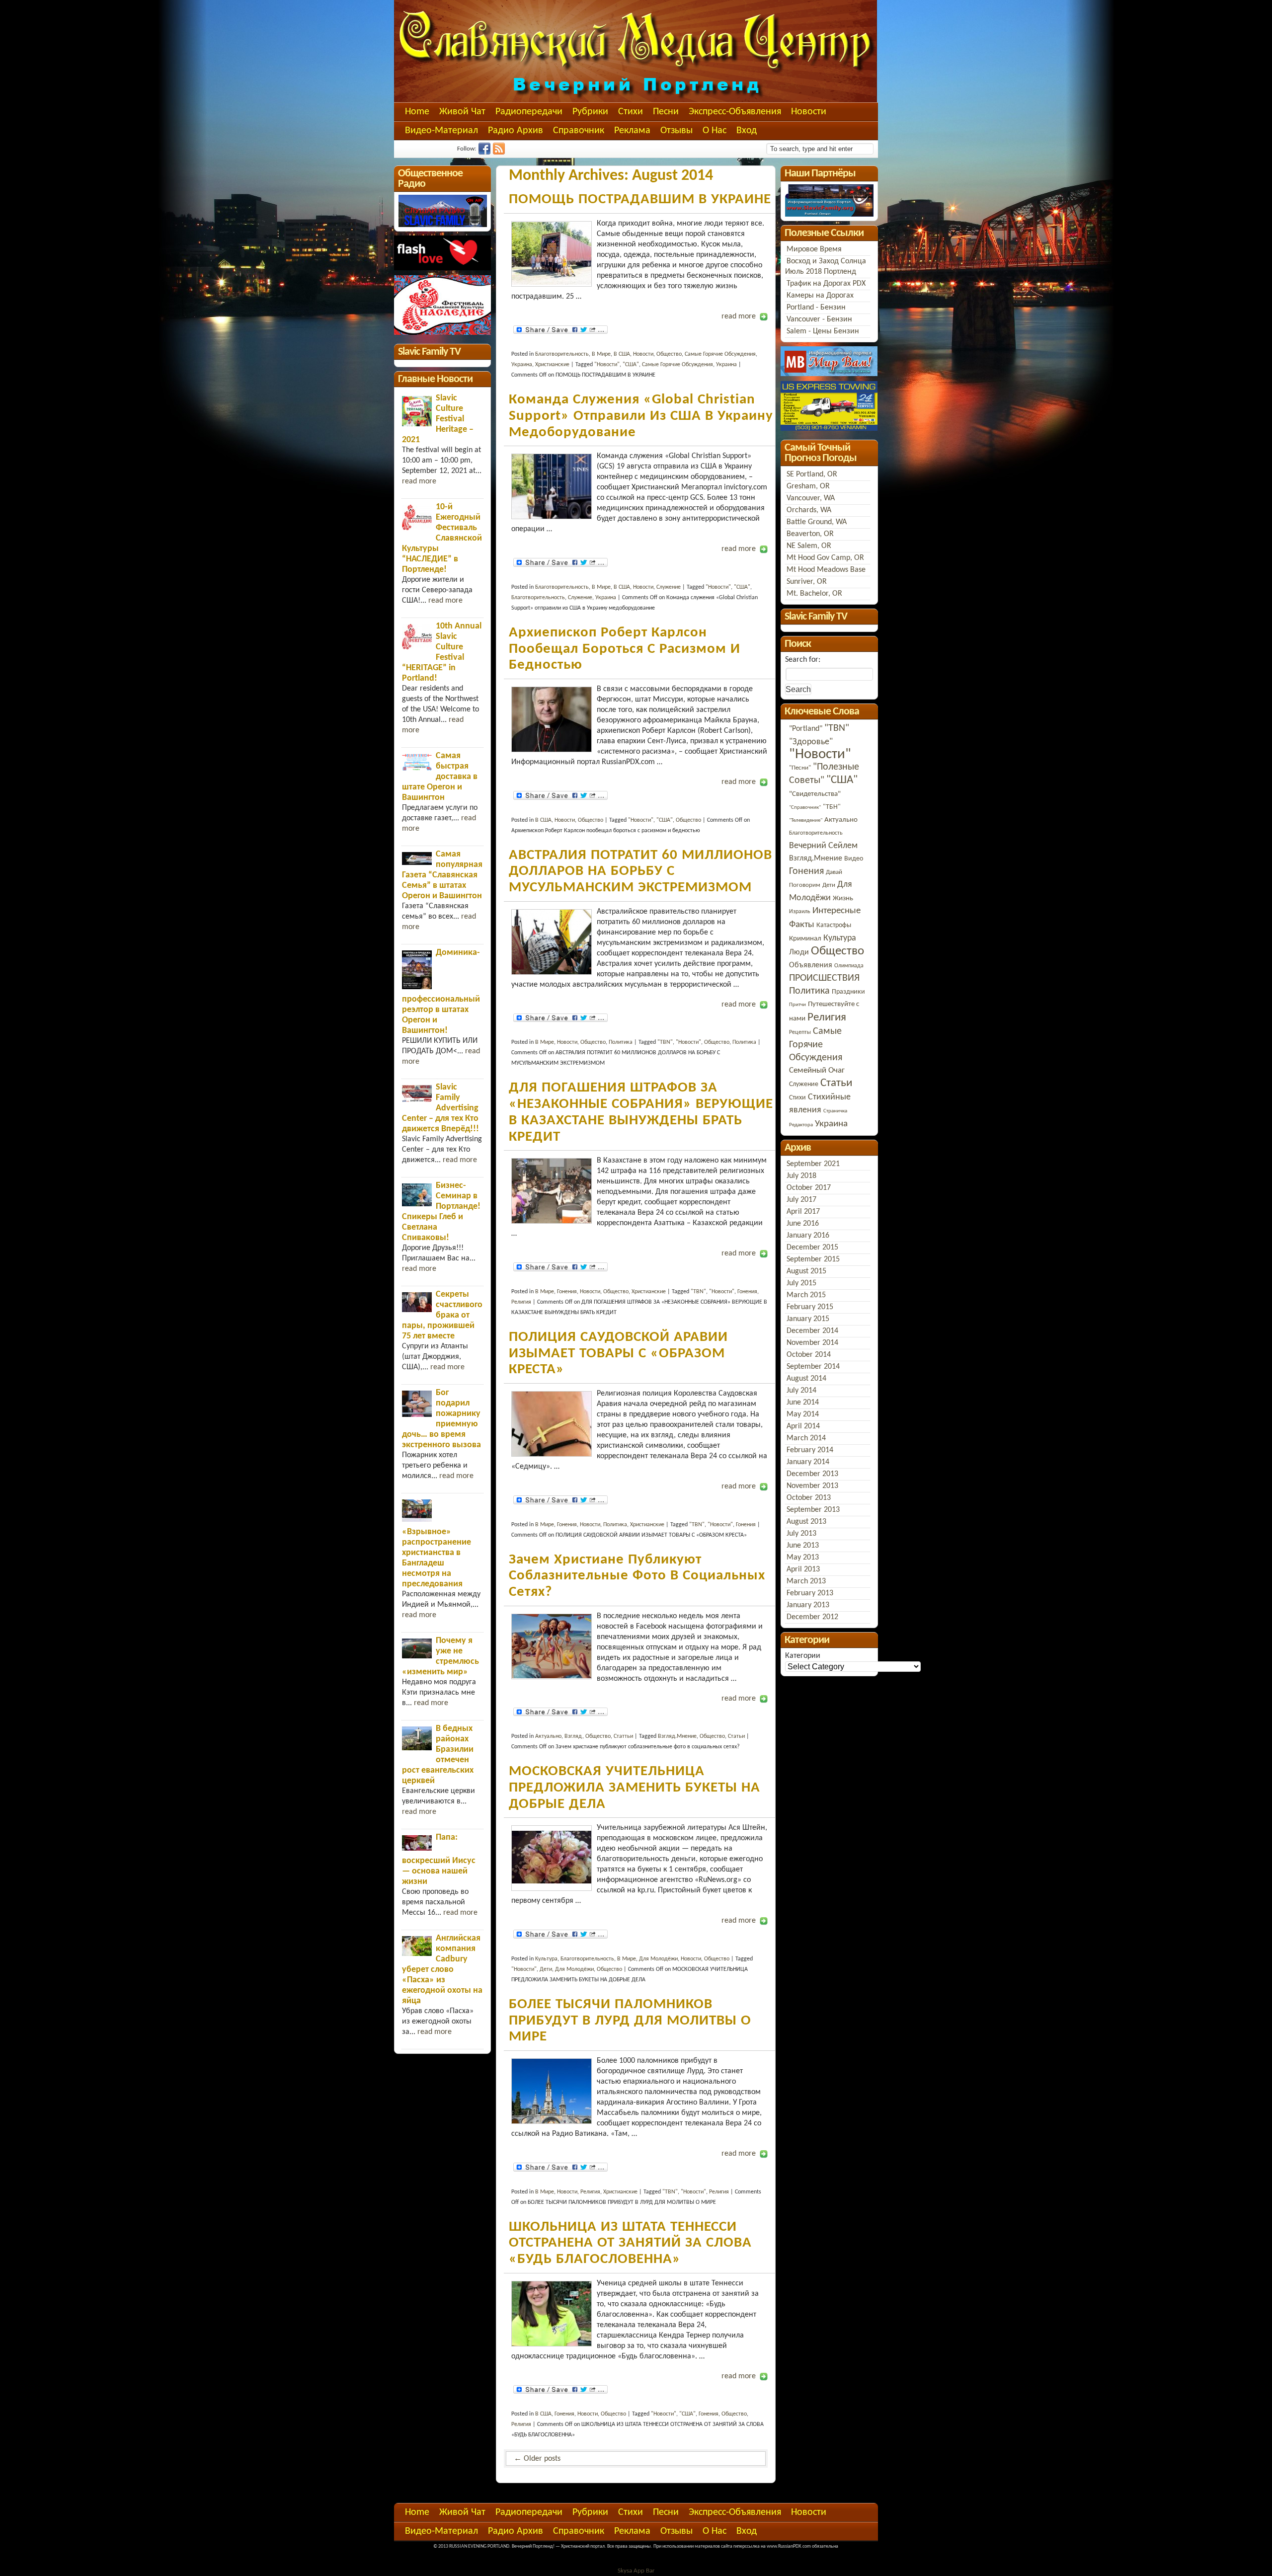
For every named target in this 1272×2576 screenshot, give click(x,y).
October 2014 (809, 1355)
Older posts (537, 2459)
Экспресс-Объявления (735, 112)
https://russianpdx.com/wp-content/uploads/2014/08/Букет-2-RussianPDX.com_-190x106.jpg (552, 1858)
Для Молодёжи (658, 1959)
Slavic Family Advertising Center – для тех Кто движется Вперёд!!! (440, 1108)
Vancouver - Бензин (819, 319)
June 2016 (803, 1224)
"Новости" (607, 365)
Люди (799, 952)
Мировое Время (814, 249)
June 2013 (803, 1546)
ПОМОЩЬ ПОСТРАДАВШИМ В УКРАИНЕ (640, 199)
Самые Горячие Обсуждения (720, 354)
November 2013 (812, 1486)
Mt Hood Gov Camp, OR (825, 558)
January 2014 (808, 1462)
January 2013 (808, 1605)
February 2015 (810, 1307)
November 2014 (812, 1343)
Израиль (800, 912)
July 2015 (801, 1283)
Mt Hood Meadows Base (826, 570)
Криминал (805, 939)
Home (417, 112)
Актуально (548, 1736)
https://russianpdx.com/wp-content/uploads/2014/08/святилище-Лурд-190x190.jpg (552, 2091)
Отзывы (676, 131)
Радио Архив (516, 131)
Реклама (632, 131)
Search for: (803, 660)
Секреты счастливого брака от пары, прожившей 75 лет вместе (442, 1315)
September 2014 (813, 1367)
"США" (631, 365)
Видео (854, 859)
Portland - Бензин (816, 308)
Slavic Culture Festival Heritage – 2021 (438, 419)
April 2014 (803, 1426)
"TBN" (665, 1042)
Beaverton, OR (810, 534)
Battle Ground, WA (817, 522)
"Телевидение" (806, 820)
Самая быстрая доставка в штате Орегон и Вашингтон (440, 777)
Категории (803, 1656)
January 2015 (808, 1319)
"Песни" (800, 768)
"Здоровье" (811, 742)
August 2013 (806, 1522)
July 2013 (801, 1534)
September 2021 (813, 1164)
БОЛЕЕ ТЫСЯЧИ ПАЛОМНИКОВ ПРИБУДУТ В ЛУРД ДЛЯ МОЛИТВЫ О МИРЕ (630, 2021)
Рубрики (590, 112)
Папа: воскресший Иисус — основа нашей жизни (439, 1860)
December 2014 (812, 1331)
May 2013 (803, 1558)
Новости (809, 112)
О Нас (715, 131)
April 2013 (803, 1569)
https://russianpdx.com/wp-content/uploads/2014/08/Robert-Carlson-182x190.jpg (552, 719)
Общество (669, 354)
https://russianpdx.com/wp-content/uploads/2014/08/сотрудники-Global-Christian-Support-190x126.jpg (552, 254)
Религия (521, 1302)
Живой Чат (462, 112)
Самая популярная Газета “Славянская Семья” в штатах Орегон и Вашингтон (442, 875)
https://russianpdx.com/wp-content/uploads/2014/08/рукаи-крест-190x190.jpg (552, 1424)
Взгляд (573, 1736)
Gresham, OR (808, 486)
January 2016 (808, 1236)
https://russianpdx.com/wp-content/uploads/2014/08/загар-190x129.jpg (552, 1646)
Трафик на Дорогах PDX (826, 284)
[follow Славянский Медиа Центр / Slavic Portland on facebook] (486, 153)
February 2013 (810, 1593)
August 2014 (806, 1379)
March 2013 (806, 1581)
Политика (621, 1042)
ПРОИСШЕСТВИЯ (824, 978)
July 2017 (801, 1200)
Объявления (811, 965)
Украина (522, 365)
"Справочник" (805, 808)
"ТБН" (832, 807)
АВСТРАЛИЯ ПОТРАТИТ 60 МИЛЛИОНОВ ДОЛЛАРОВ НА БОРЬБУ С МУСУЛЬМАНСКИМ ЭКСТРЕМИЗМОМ (640, 871)
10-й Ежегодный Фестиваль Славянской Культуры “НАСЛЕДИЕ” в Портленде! (442, 538)
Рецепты (800, 1032)
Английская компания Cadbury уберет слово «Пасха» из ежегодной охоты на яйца (442, 1970)
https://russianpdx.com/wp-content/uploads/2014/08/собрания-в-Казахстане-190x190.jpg (552, 1191)
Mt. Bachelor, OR (814, 594)
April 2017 (803, 1212)
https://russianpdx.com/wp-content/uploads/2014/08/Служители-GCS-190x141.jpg (552, 486)
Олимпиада (849, 966)
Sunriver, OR (807, 582)
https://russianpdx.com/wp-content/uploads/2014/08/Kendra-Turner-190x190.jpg (552, 2314)
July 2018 (801, 1176)
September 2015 (813, 1259)
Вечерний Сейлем (823, 846)
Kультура (546, 1959)
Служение (669, 587)
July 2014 (801, 1391)
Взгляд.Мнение (677, 1736)
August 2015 (806, 1271)
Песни (666, 112)
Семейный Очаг (817, 1070)
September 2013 (813, 1510)
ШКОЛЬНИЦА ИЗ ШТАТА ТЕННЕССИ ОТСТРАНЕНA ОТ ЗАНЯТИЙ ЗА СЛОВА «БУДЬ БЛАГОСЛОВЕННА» (630, 2243)
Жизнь (843, 898)
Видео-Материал (441, 131)
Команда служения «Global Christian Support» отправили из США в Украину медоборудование (641, 416)
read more (739, 316)
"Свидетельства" (815, 794)
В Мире (601, 354)
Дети (546, 1969)
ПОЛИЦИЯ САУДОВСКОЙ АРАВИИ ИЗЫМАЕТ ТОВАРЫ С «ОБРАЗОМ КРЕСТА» (618, 1353)
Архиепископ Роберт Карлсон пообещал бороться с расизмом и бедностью (625, 649)
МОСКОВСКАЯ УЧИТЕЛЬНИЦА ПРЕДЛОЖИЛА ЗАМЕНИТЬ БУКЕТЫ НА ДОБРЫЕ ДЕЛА (635, 1788)
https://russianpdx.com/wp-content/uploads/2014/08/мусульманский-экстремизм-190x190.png (552, 942)
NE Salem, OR (809, 546)
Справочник (579, 131)
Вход (747, 131)
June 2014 (803, 1403)
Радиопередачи (529, 112)
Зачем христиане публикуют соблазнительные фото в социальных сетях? (637, 1576)
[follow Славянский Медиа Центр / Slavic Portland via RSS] (500, 153)
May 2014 (803, 1414)
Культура (840, 938)
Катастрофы (834, 925)
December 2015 (812, 1248)
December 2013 (812, 1474)
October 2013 (809, 1498)
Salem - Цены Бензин (823, 331)
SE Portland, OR (812, 474)
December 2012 (812, 1617)
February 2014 (810, 1450)
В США (622, 354)
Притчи (797, 1005)
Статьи (736, 1736)
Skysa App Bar (636, 2571)
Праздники (848, 992)
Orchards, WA (809, 510)
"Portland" (806, 729)
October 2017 (809, 1188)
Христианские (552, 365)
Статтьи (623, 1736)
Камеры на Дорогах (820, 296)
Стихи (631, 112)
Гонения (567, 1292)
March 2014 (806, 1438)
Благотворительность (562, 354)
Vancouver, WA (811, 498)
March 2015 (806, 1295)
